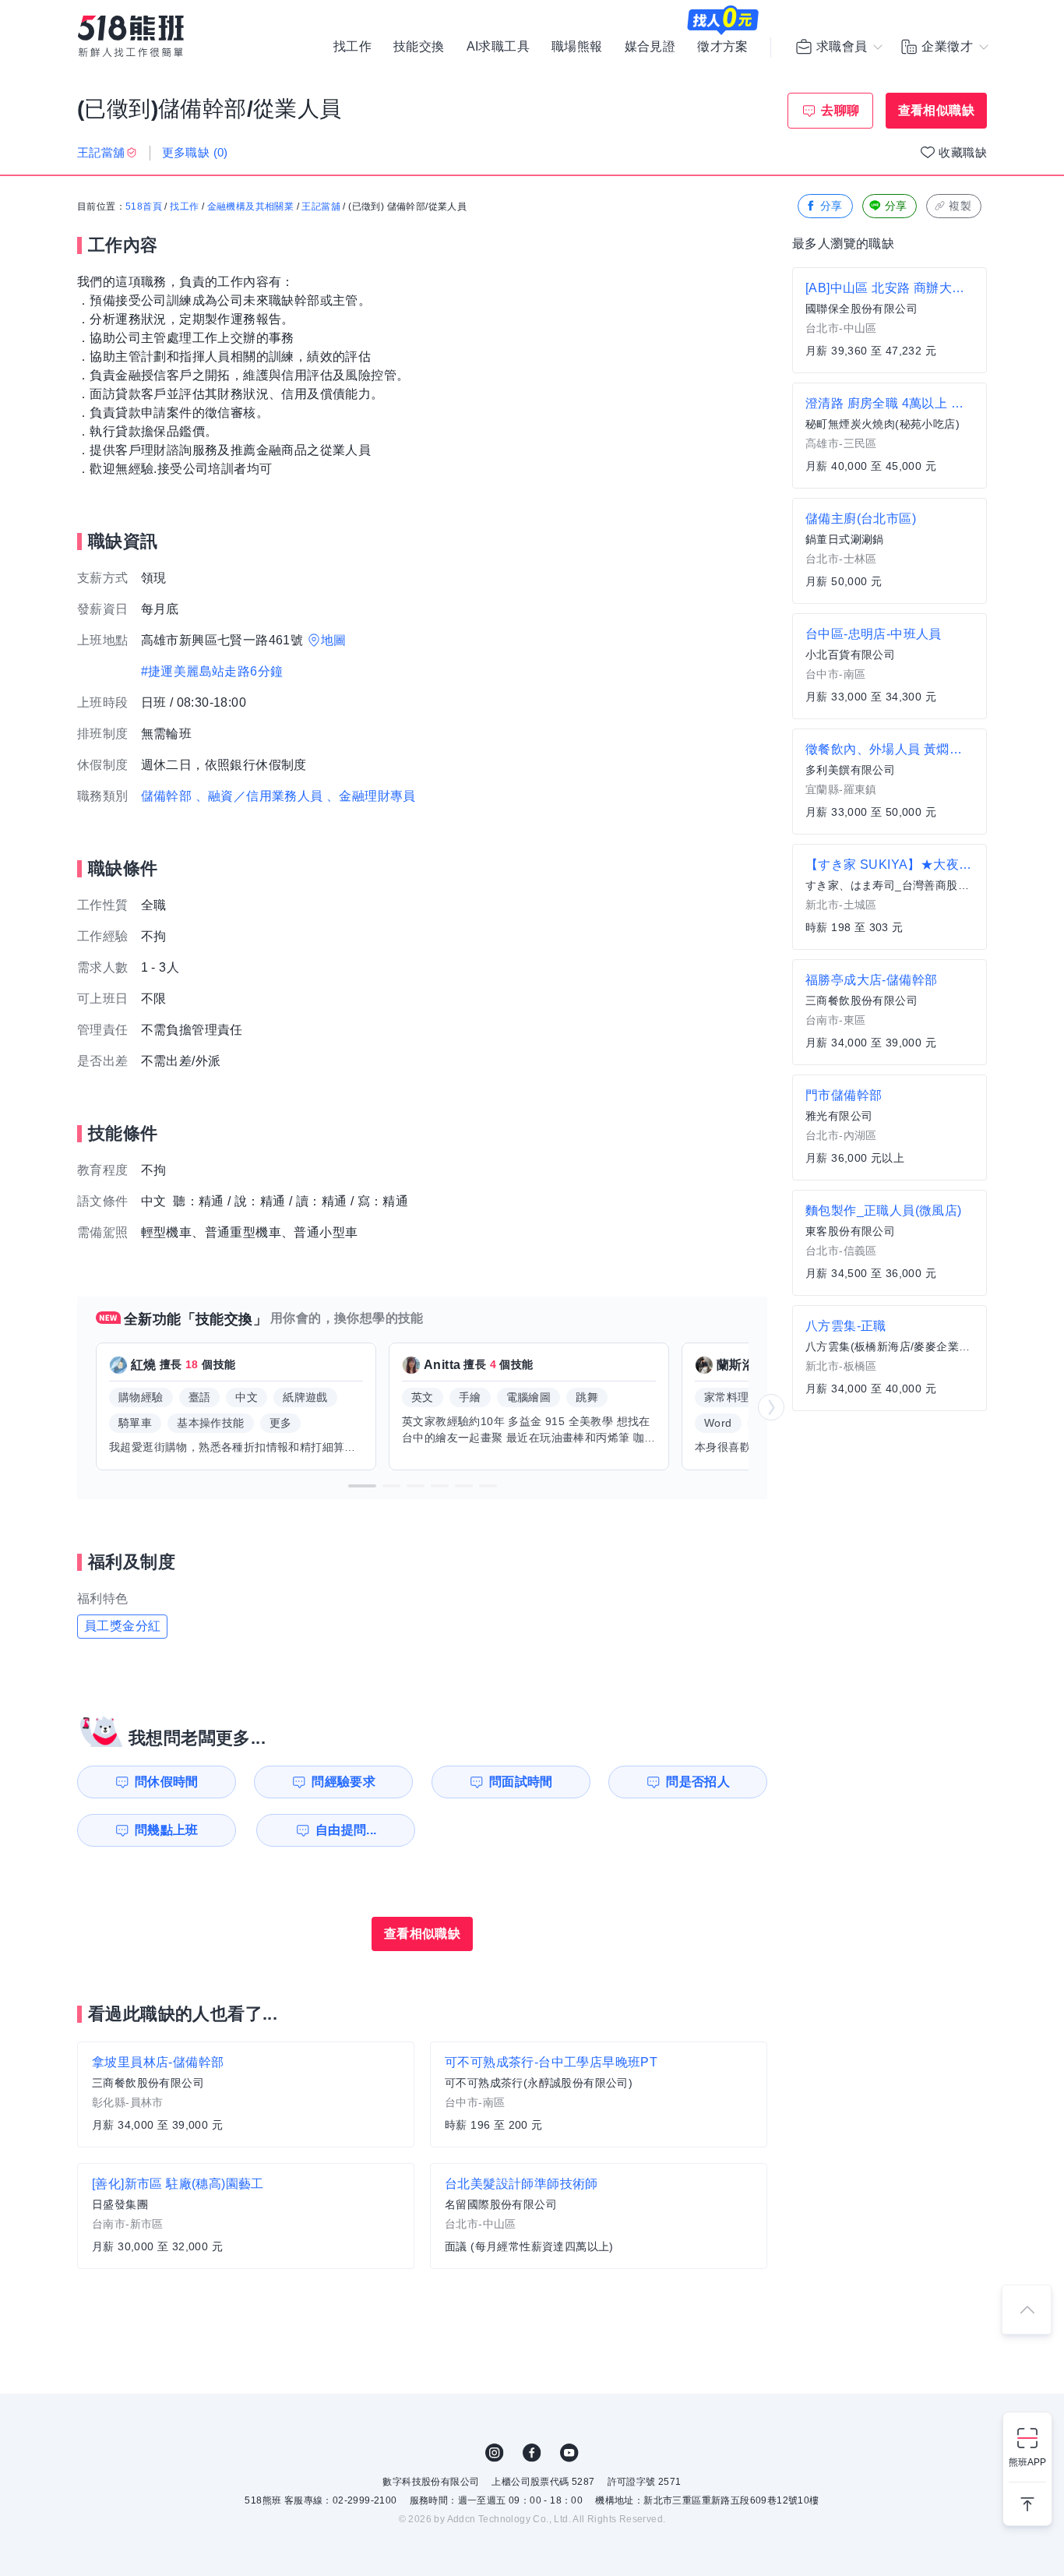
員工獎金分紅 (122, 1626)
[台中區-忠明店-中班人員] (890, 666)
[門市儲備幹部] (890, 1127)
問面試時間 (521, 1782)
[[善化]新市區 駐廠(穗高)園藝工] (246, 2216)
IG (495, 2453)
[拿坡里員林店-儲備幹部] (246, 2094)
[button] (362, 1486)
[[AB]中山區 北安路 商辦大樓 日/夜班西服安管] (890, 320)
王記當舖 (321, 206)
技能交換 (419, 47)
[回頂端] (1027, 2310)
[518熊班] (131, 36)
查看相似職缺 (936, 110)
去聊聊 (840, 110)
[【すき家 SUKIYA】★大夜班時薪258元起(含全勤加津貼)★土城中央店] (890, 897)
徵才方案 (723, 47)
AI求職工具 (498, 47)
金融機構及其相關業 (251, 206)
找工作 (352, 47)
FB (532, 2453)
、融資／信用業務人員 (259, 796)
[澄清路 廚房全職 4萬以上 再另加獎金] (890, 436)
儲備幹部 (167, 796)
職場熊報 (577, 47)
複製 (960, 206)
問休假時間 (167, 1782)
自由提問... (346, 1830)
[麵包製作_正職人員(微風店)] (890, 1243)
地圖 (334, 640)
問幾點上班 (167, 1830)
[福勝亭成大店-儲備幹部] (890, 1012)
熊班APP (1027, 2462)
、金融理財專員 (371, 796)
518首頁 (144, 206)
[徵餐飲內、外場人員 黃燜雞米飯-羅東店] (890, 782)
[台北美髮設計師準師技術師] (599, 2216)
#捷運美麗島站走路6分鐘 (212, 671)
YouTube (569, 2453)
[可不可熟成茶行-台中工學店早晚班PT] (599, 2094)
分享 (831, 206)
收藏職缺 (963, 152)
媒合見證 (650, 47)
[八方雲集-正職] (890, 1358)
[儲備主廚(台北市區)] (890, 551)
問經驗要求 (344, 1782)
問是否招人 (698, 1782)
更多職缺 (195, 152)
